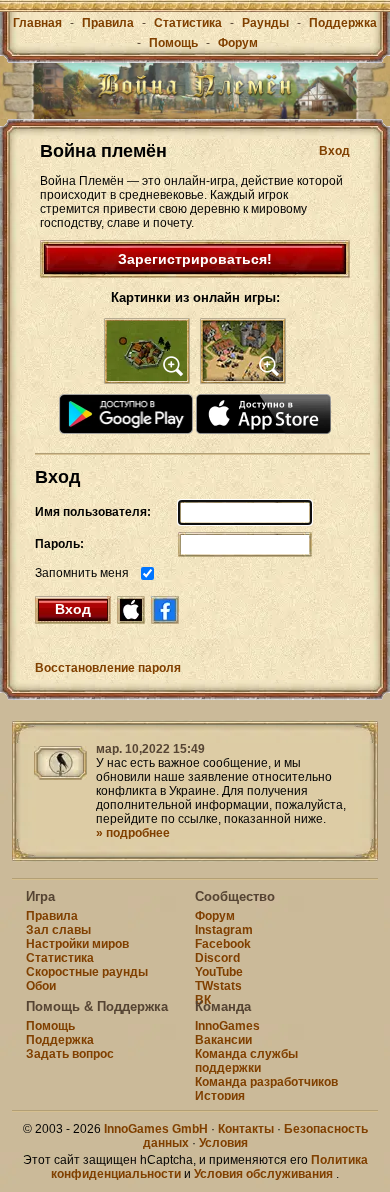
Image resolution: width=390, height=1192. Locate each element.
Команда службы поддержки (246, 1061)
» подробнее (133, 833)
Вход (334, 151)
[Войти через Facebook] (165, 610)
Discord (217, 958)
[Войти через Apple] (131, 610)
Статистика (188, 23)
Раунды (265, 23)
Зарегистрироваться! (195, 259)
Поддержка (343, 23)
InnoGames (227, 1026)
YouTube (219, 972)
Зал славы (58, 930)
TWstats (218, 986)
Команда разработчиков (266, 1082)
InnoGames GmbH (156, 1129)
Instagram (224, 930)
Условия (223, 1143)
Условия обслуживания (263, 1174)
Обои (41, 986)
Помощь (173, 43)
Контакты (246, 1129)
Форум (238, 43)
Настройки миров (77, 944)
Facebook (223, 944)
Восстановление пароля (108, 668)
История (220, 1096)
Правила (108, 23)
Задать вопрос (70, 1054)
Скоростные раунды (87, 972)
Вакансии (223, 1040)
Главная (37, 23)
